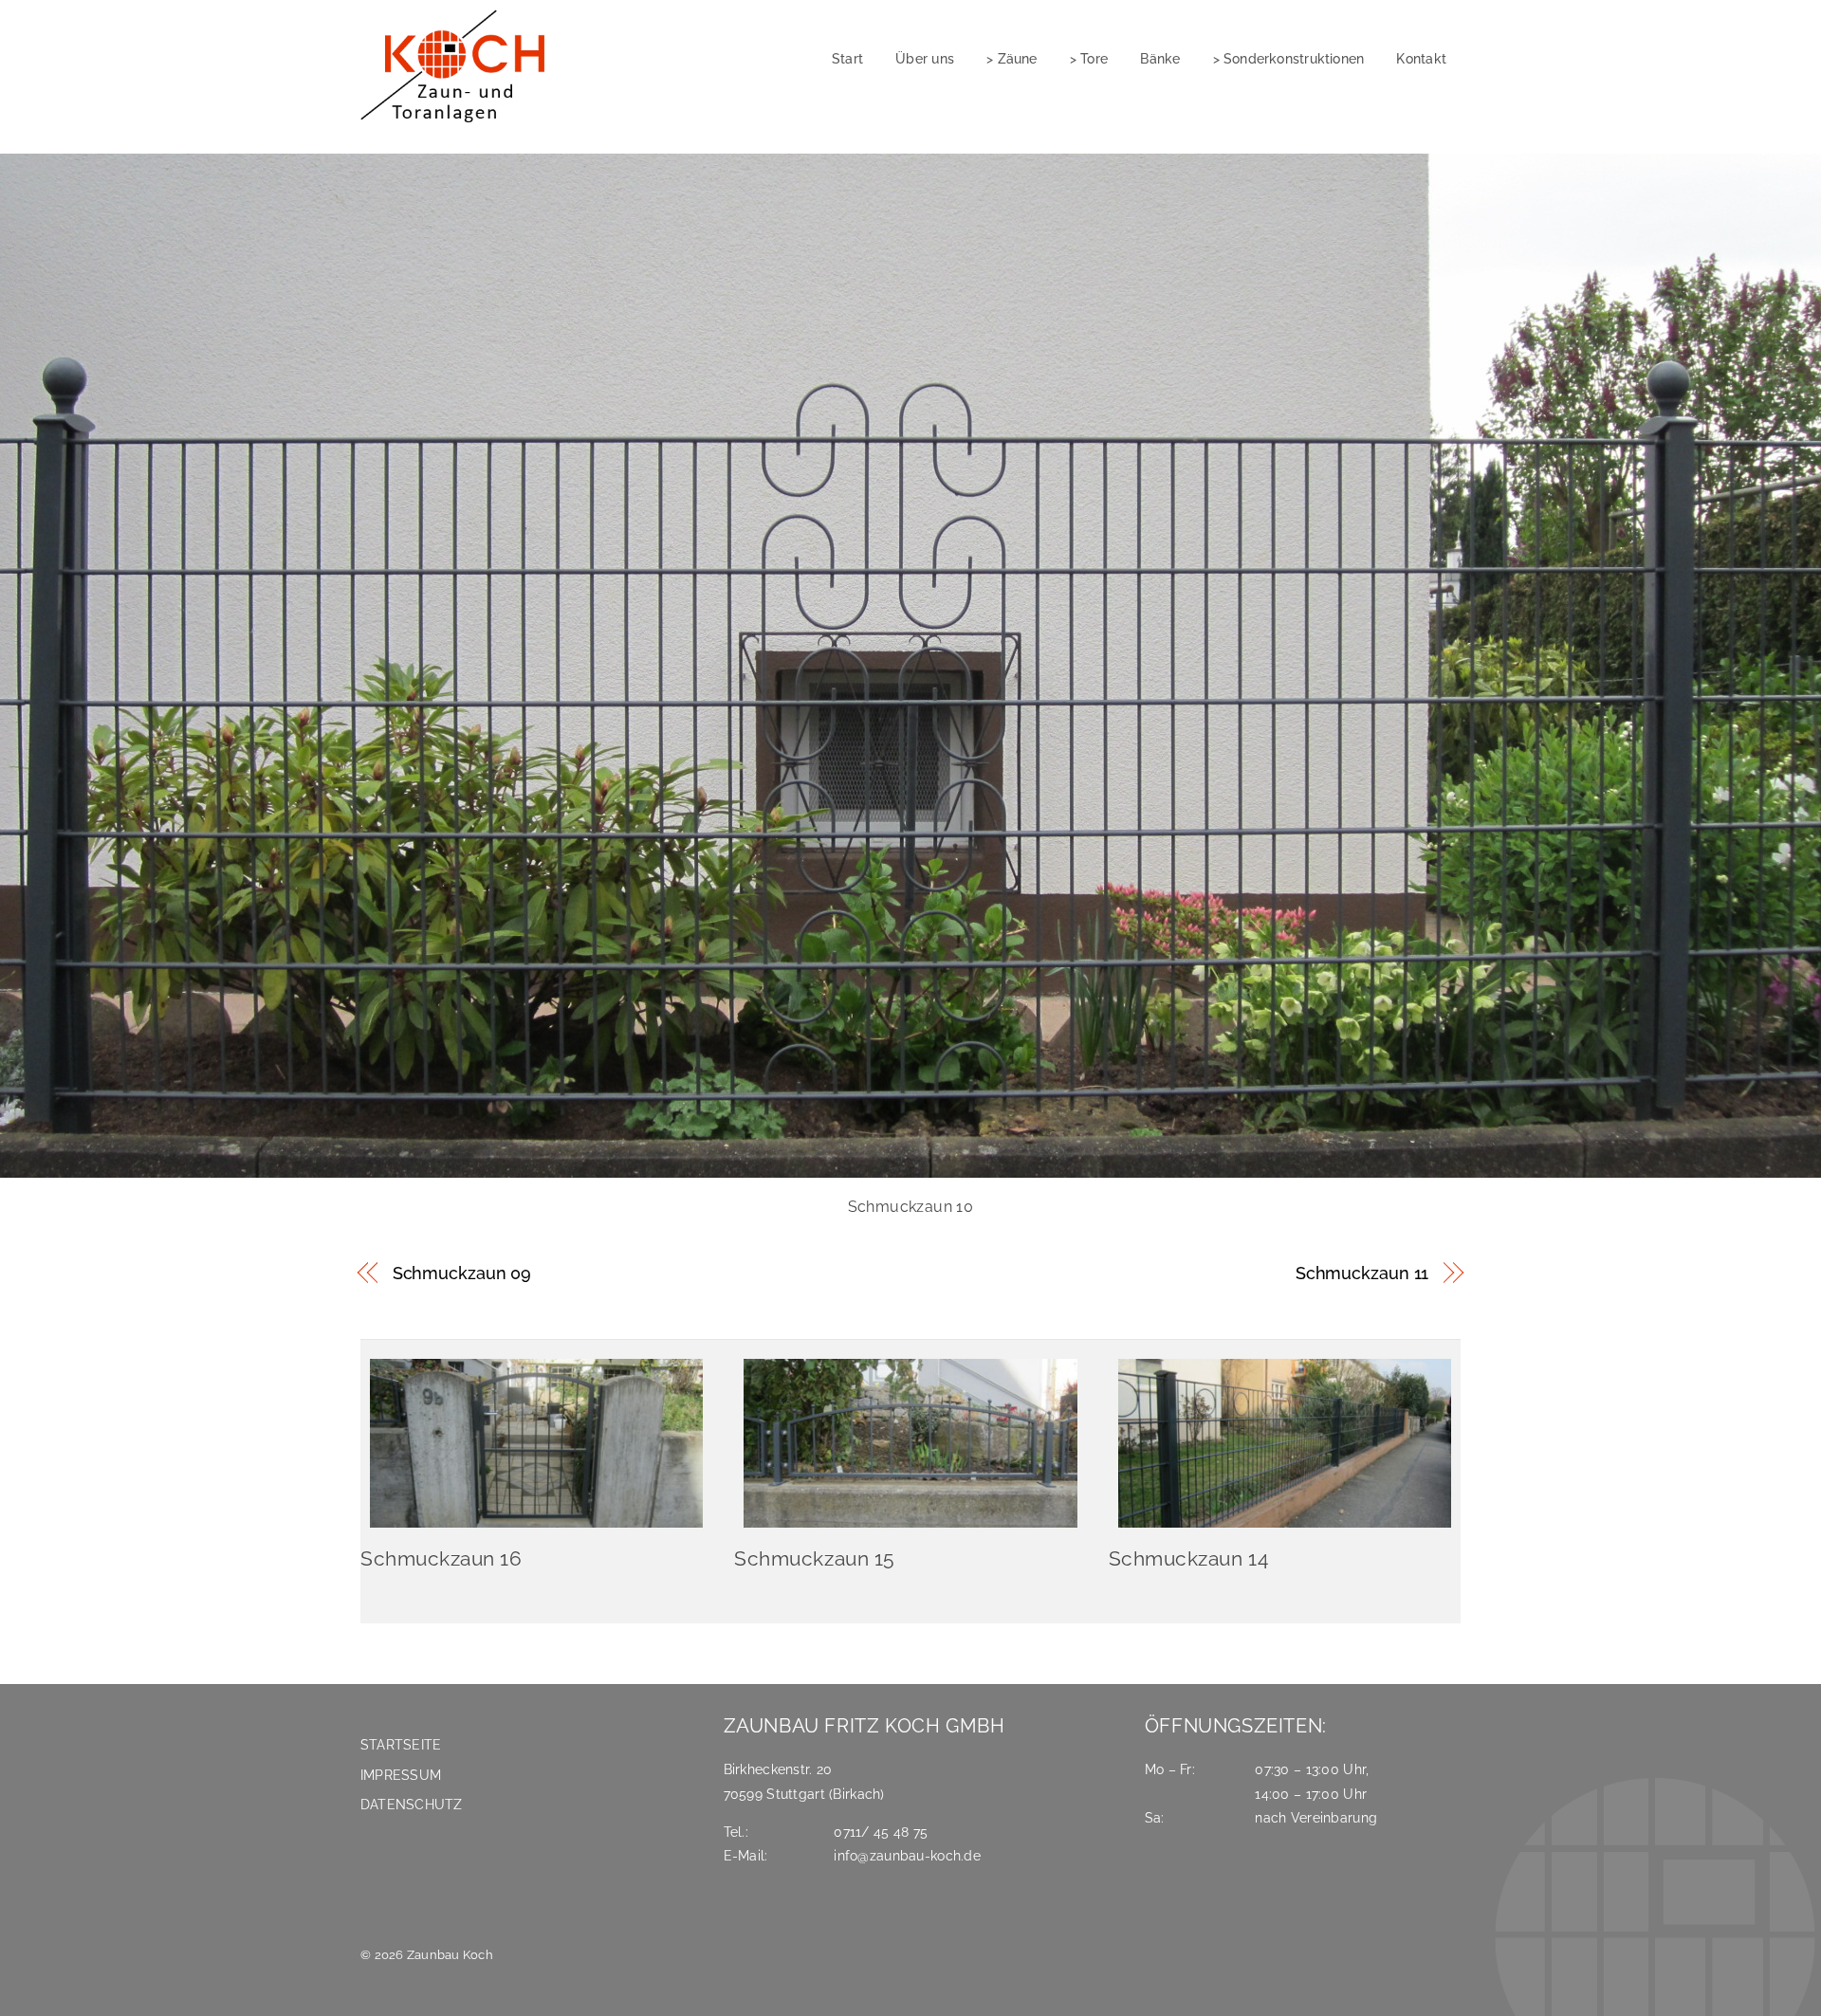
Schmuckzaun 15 (814, 1558)
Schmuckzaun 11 (1362, 1273)
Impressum (401, 1775)
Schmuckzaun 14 (1188, 1558)
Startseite (401, 1744)
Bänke (1160, 58)
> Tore (1089, 58)
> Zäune (1012, 58)
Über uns (925, 58)
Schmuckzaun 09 (462, 1273)
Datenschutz (411, 1804)
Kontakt (1421, 58)
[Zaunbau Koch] (460, 124)
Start (847, 58)
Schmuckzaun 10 (911, 1207)
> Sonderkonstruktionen (1289, 58)
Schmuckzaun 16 (441, 1558)
